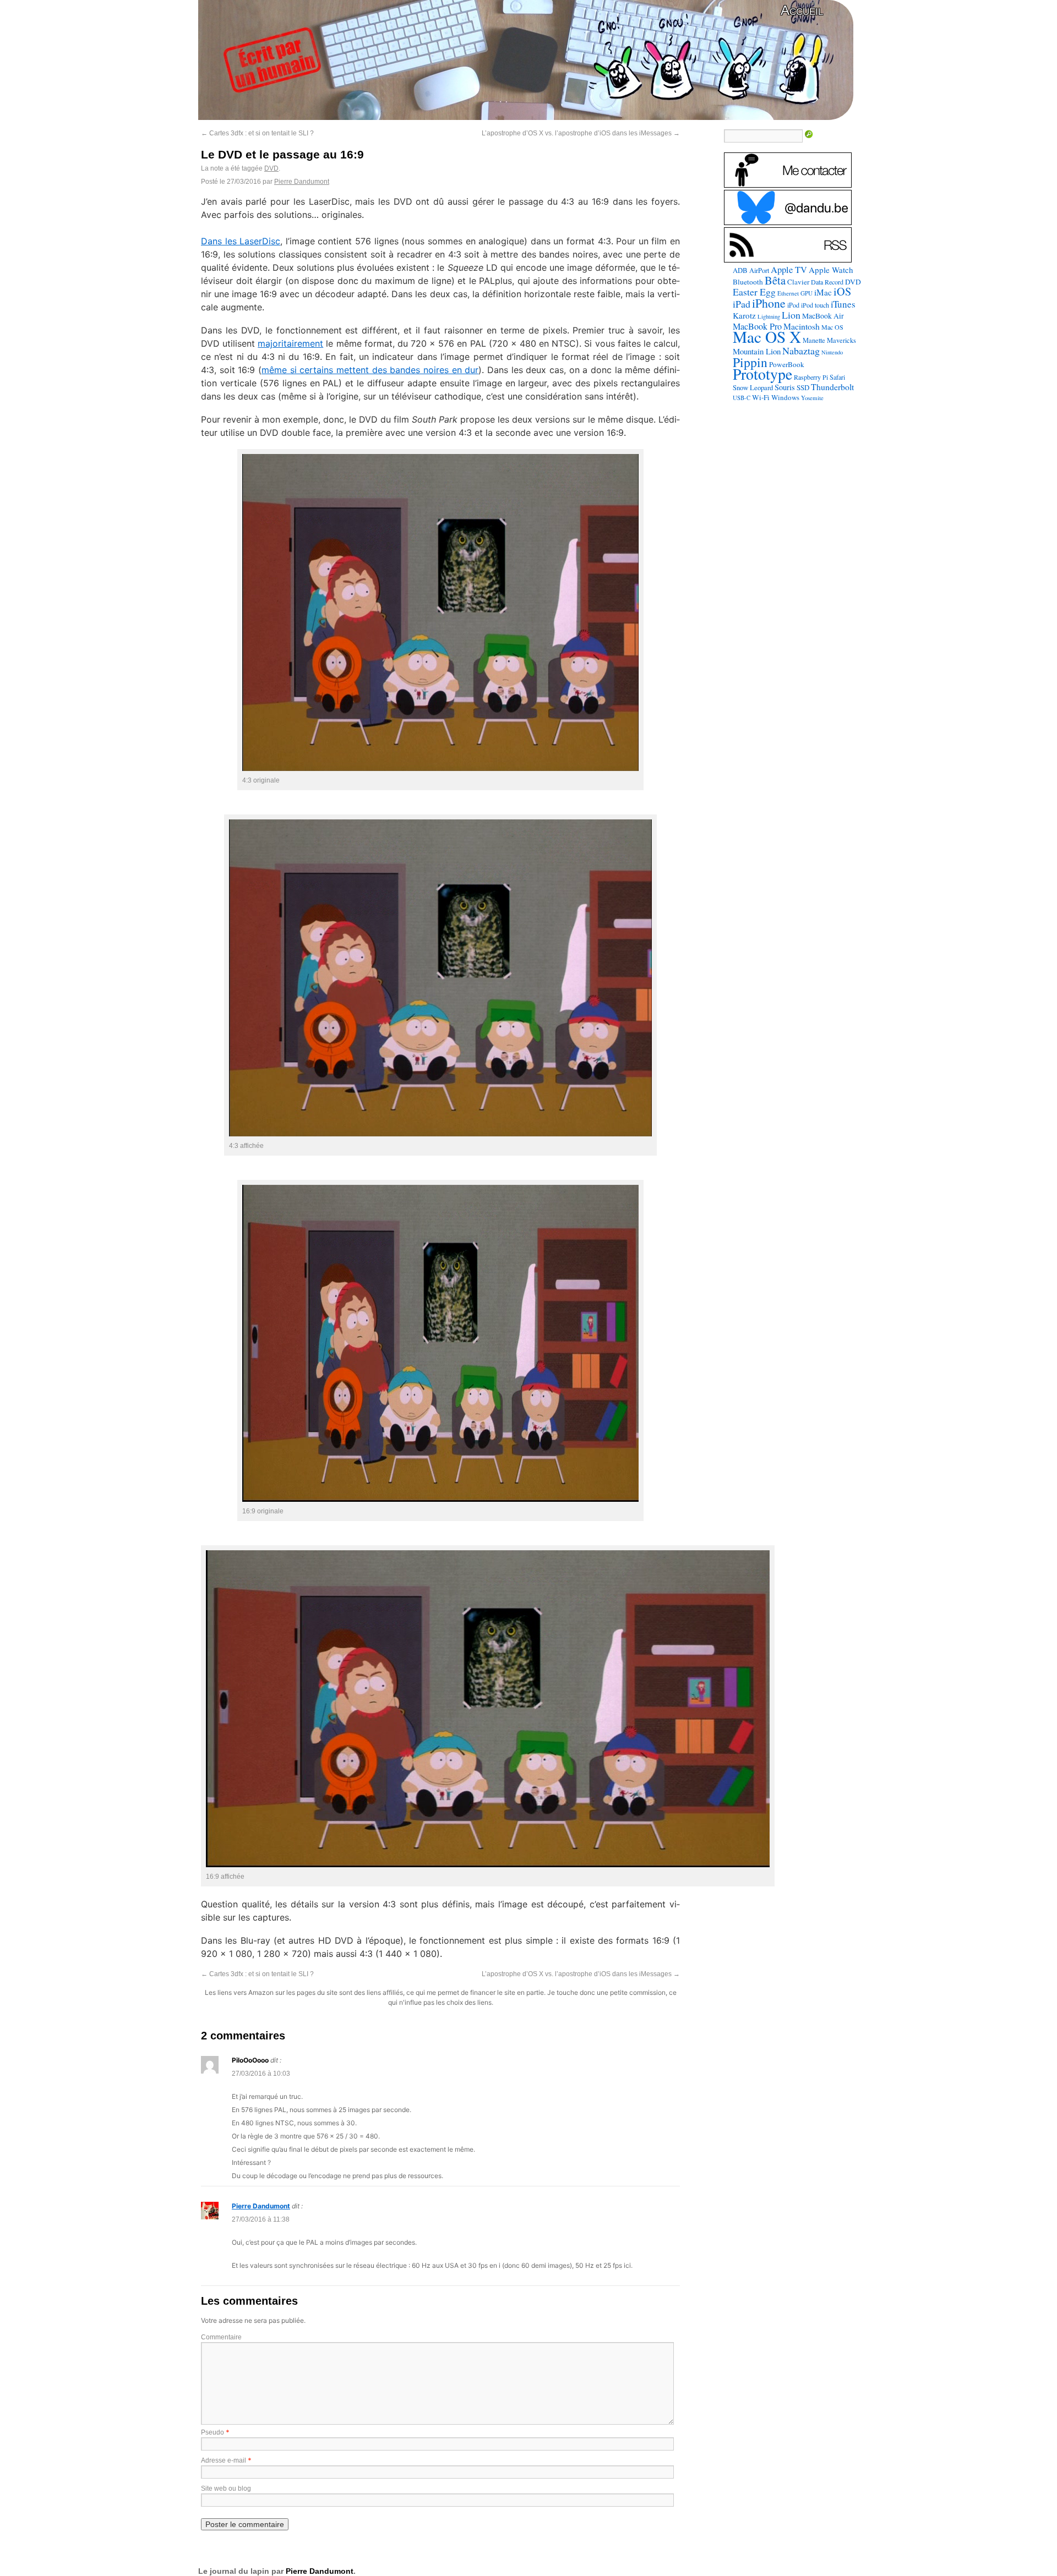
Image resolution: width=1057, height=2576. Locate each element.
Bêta (775, 280)
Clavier (798, 282)
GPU (807, 293)
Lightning (769, 316)
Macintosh (802, 326)
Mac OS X (767, 337)
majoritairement (290, 343)
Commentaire (221, 2337)
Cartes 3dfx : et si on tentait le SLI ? (257, 133)
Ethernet (788, 293)
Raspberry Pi (811, 377)
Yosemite (812, 398)
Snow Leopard (753, 387)
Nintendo (832, 352)
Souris (785, 387)
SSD (803, 387)
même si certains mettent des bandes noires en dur (370, 370)
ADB (740, 270)
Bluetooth (748, 282)
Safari (837, 377)
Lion (791, 315)
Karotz (744, 315)
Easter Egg (754, 292)
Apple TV (789, 270)
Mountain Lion (757, 351)
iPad (742, 304)
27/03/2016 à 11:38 (261, 2219)
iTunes (843, 304)
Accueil (802, 10)
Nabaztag (801, 351)
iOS (842, 291)
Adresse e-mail (224, 2460)
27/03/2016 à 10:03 (261, 2074)
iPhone (769, 303)
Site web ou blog (226, 2489)
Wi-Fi (761, 397)
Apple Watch (831, 270)
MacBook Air (823, 316)
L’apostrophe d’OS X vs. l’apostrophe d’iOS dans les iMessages (581, 133)
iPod (793, 305)
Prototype (762, 374)
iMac (823, 292)
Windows (785, 397)
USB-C (742, 398)
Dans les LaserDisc (241, 241)
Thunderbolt (832, 387)
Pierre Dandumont (302, 182)
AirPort (759, 270)
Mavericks (841, 340)
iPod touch (815, 305)
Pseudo (213, 2432)
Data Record (827, 282)
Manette (814, 340)
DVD (271, 168)
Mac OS (832, 327)
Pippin (750, 362)
